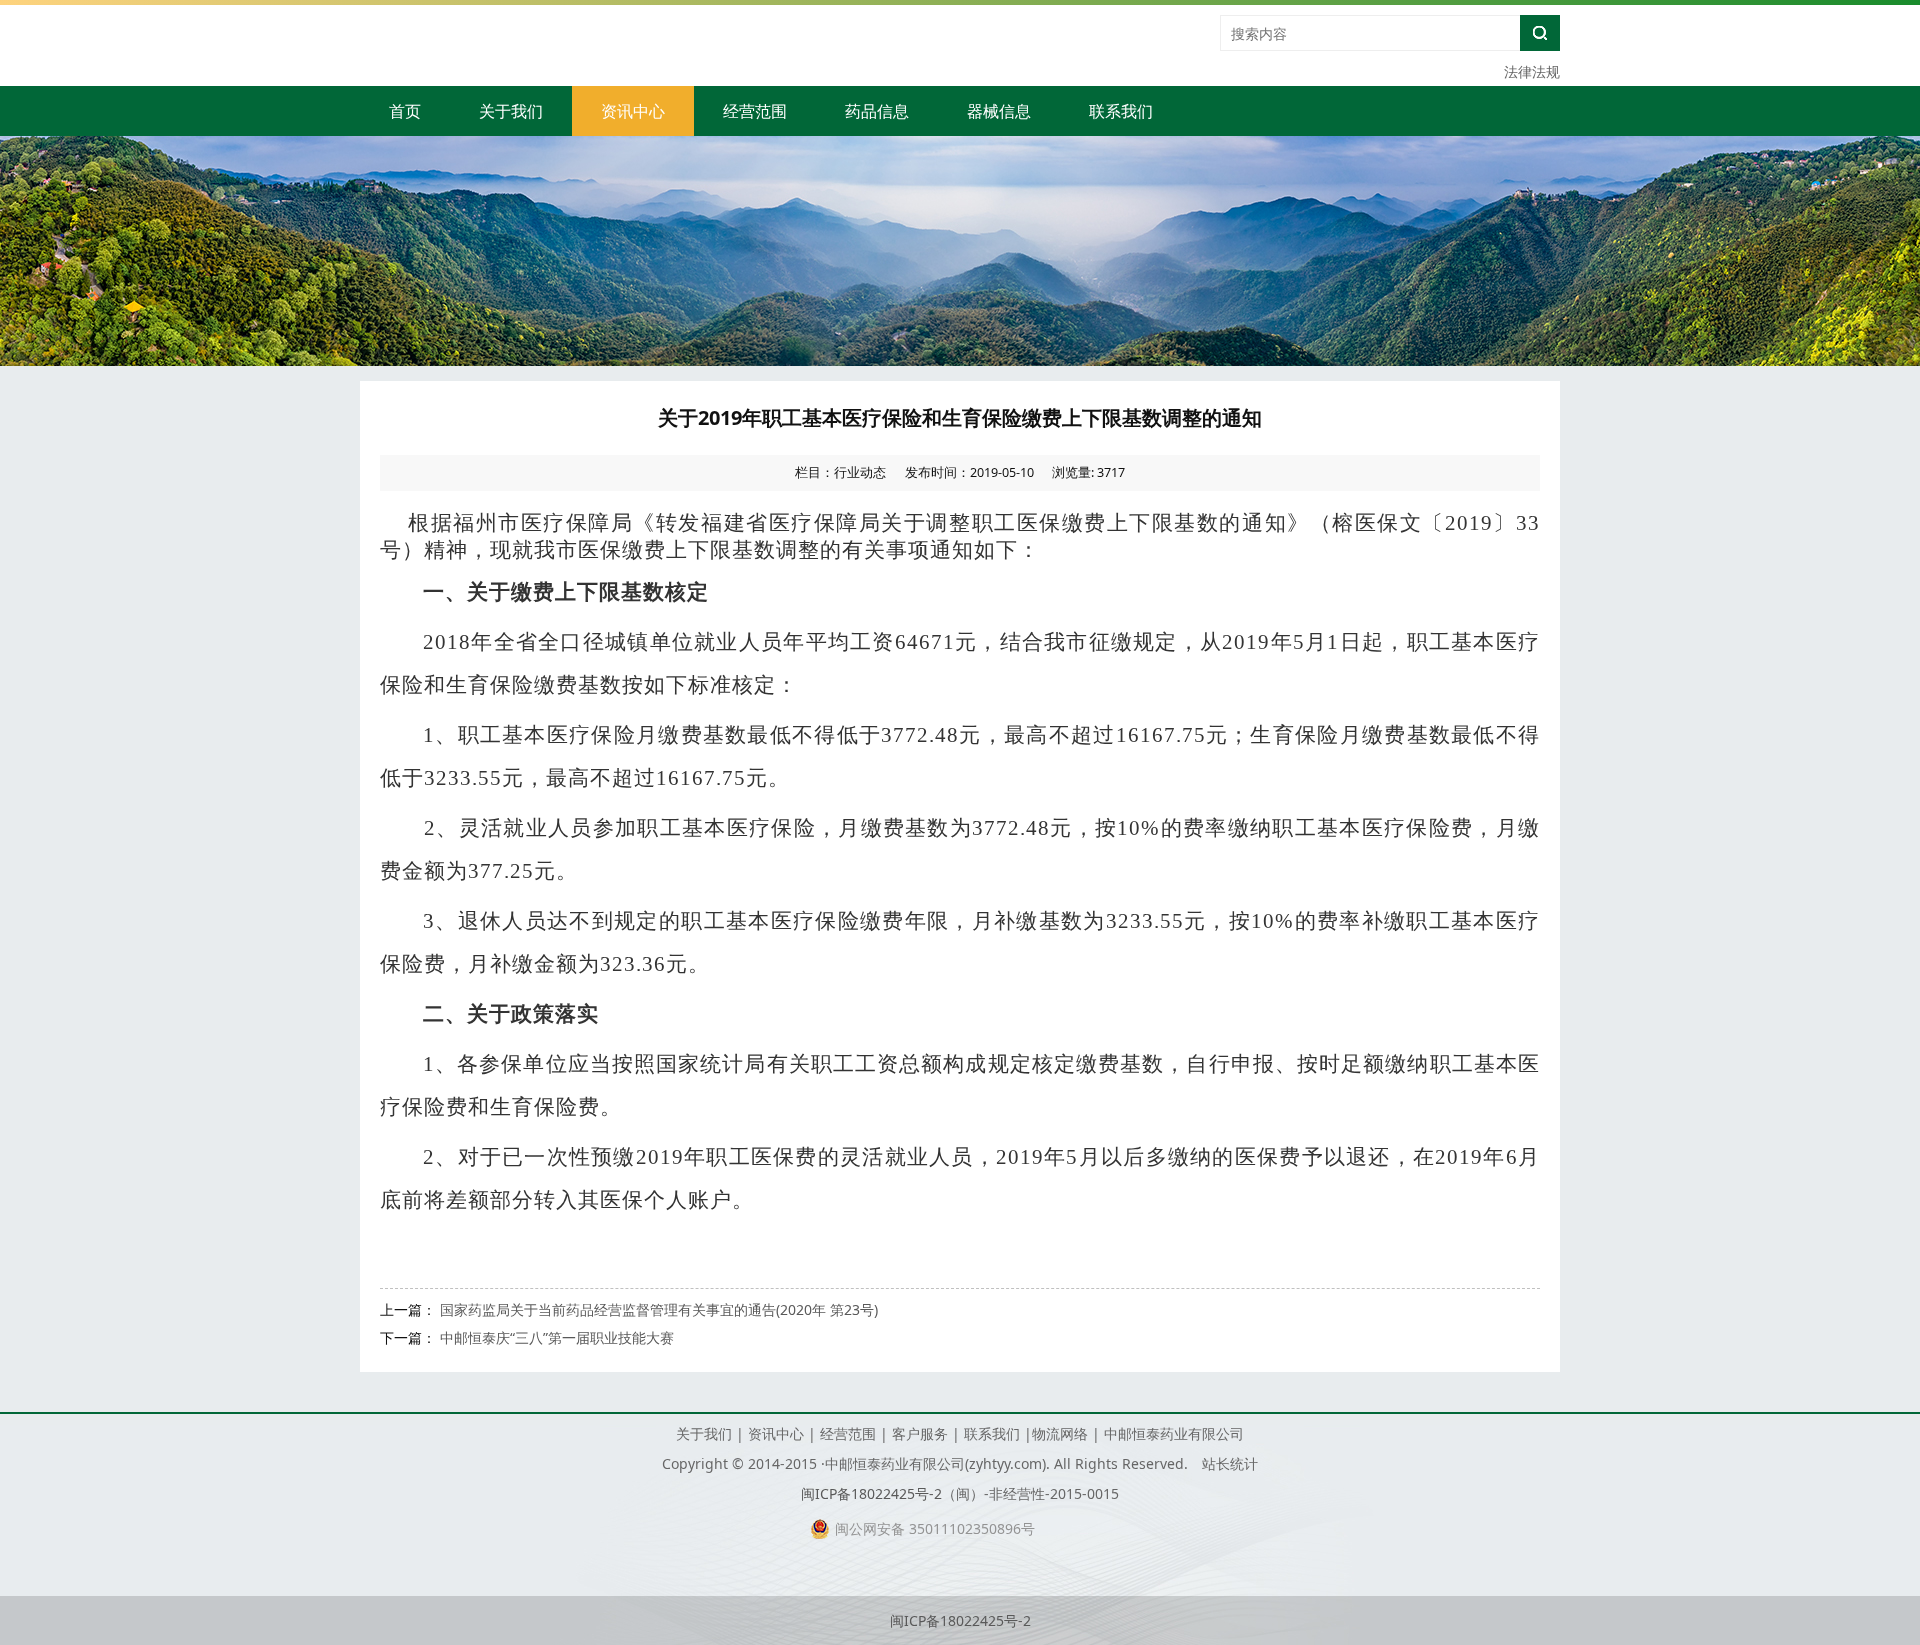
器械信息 (999, 111)
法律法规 (1532, 71)
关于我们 (511, 111)
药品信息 (877, 111)
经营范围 (755, 111)
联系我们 (1121, 111)
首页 (405, 111)
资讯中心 (633, 111)
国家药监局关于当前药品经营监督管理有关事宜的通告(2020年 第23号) (659, 1309)
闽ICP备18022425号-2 (871, 1493)
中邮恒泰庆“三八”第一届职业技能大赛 (557, 1337)
